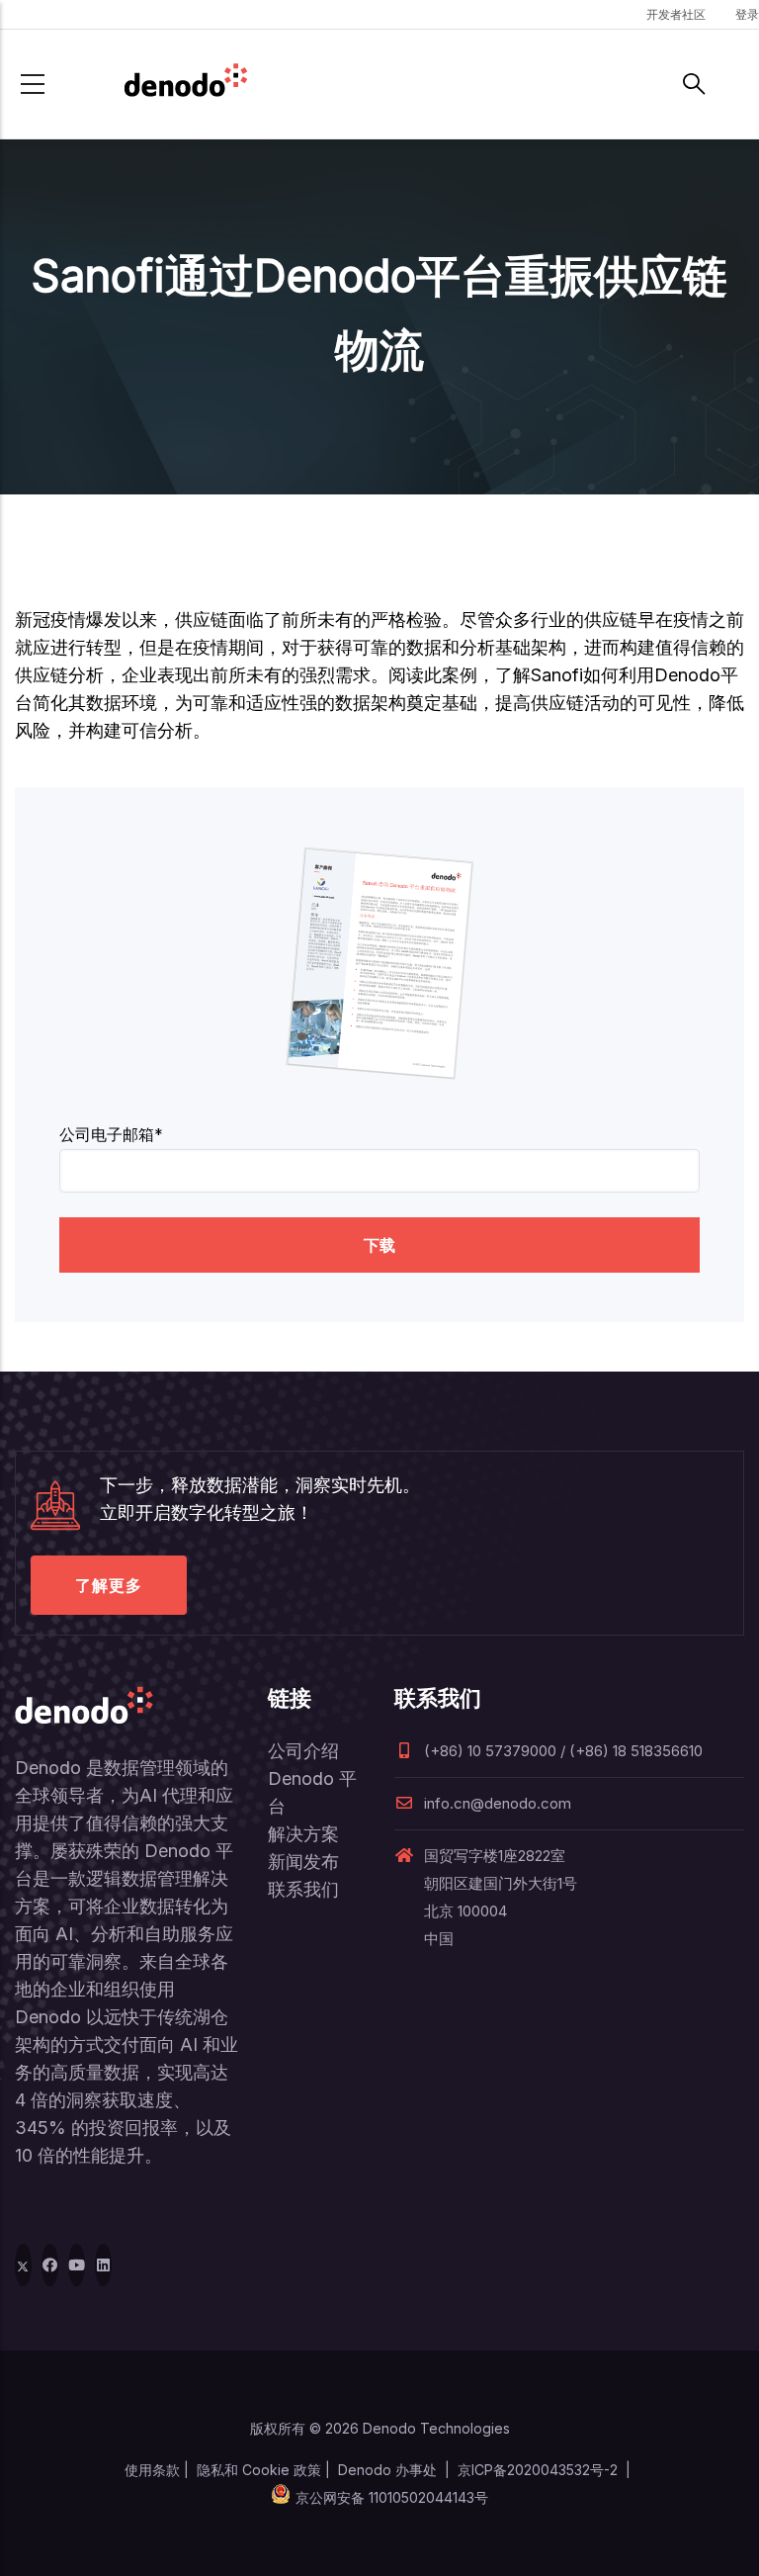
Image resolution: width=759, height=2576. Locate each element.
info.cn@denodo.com (498, 1803)
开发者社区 (676, 14)
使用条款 (152, 2470)
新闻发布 (303, 1862)
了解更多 (109, 1585)
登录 (747, 14)
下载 (379, 1245)
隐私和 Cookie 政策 (259, 2470)
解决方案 (303, 1834)
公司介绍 (303, 1751)
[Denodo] (186, 84)
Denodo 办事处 (387, 2470)
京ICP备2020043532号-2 (538, 2470)
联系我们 (303, 1889)
